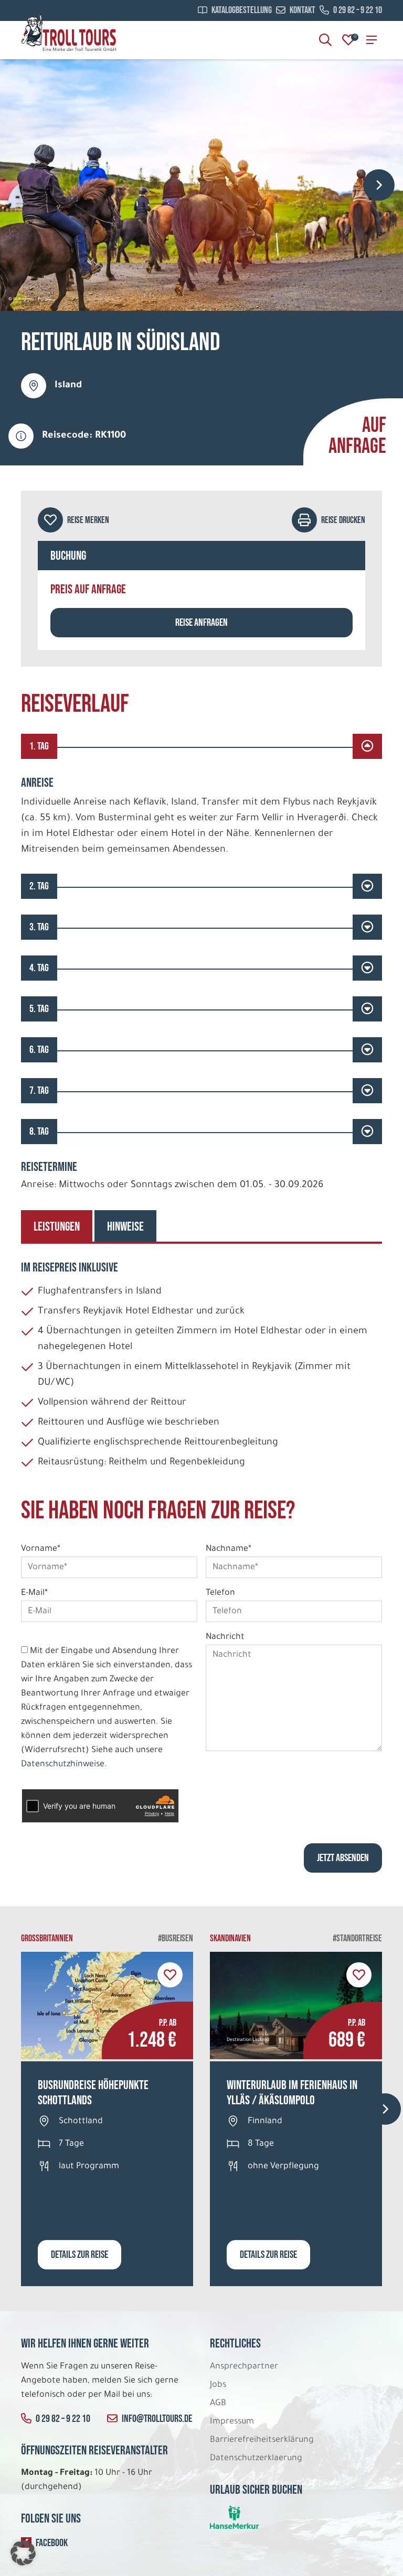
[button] (23, 2553)
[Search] (325, 40)
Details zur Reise (79, 2255)
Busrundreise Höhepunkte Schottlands (93, 2093)
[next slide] (379, 185)
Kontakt (303, 10)
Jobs (218, 2385)
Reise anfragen (201, 623)
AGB (218, 2404)
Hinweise (125, 1227)
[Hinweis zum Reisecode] (21, 436)
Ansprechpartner (244, 2367)
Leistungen (57, 1227)
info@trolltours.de (157, 2419)
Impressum (232, 2422)
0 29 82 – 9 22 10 (358, 10)
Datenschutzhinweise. (64, 1765)
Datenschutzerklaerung (256, 2459)
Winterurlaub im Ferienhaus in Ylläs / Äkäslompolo (292, 2093)
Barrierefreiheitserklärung (263, 2440)
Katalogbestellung (242, 10)
